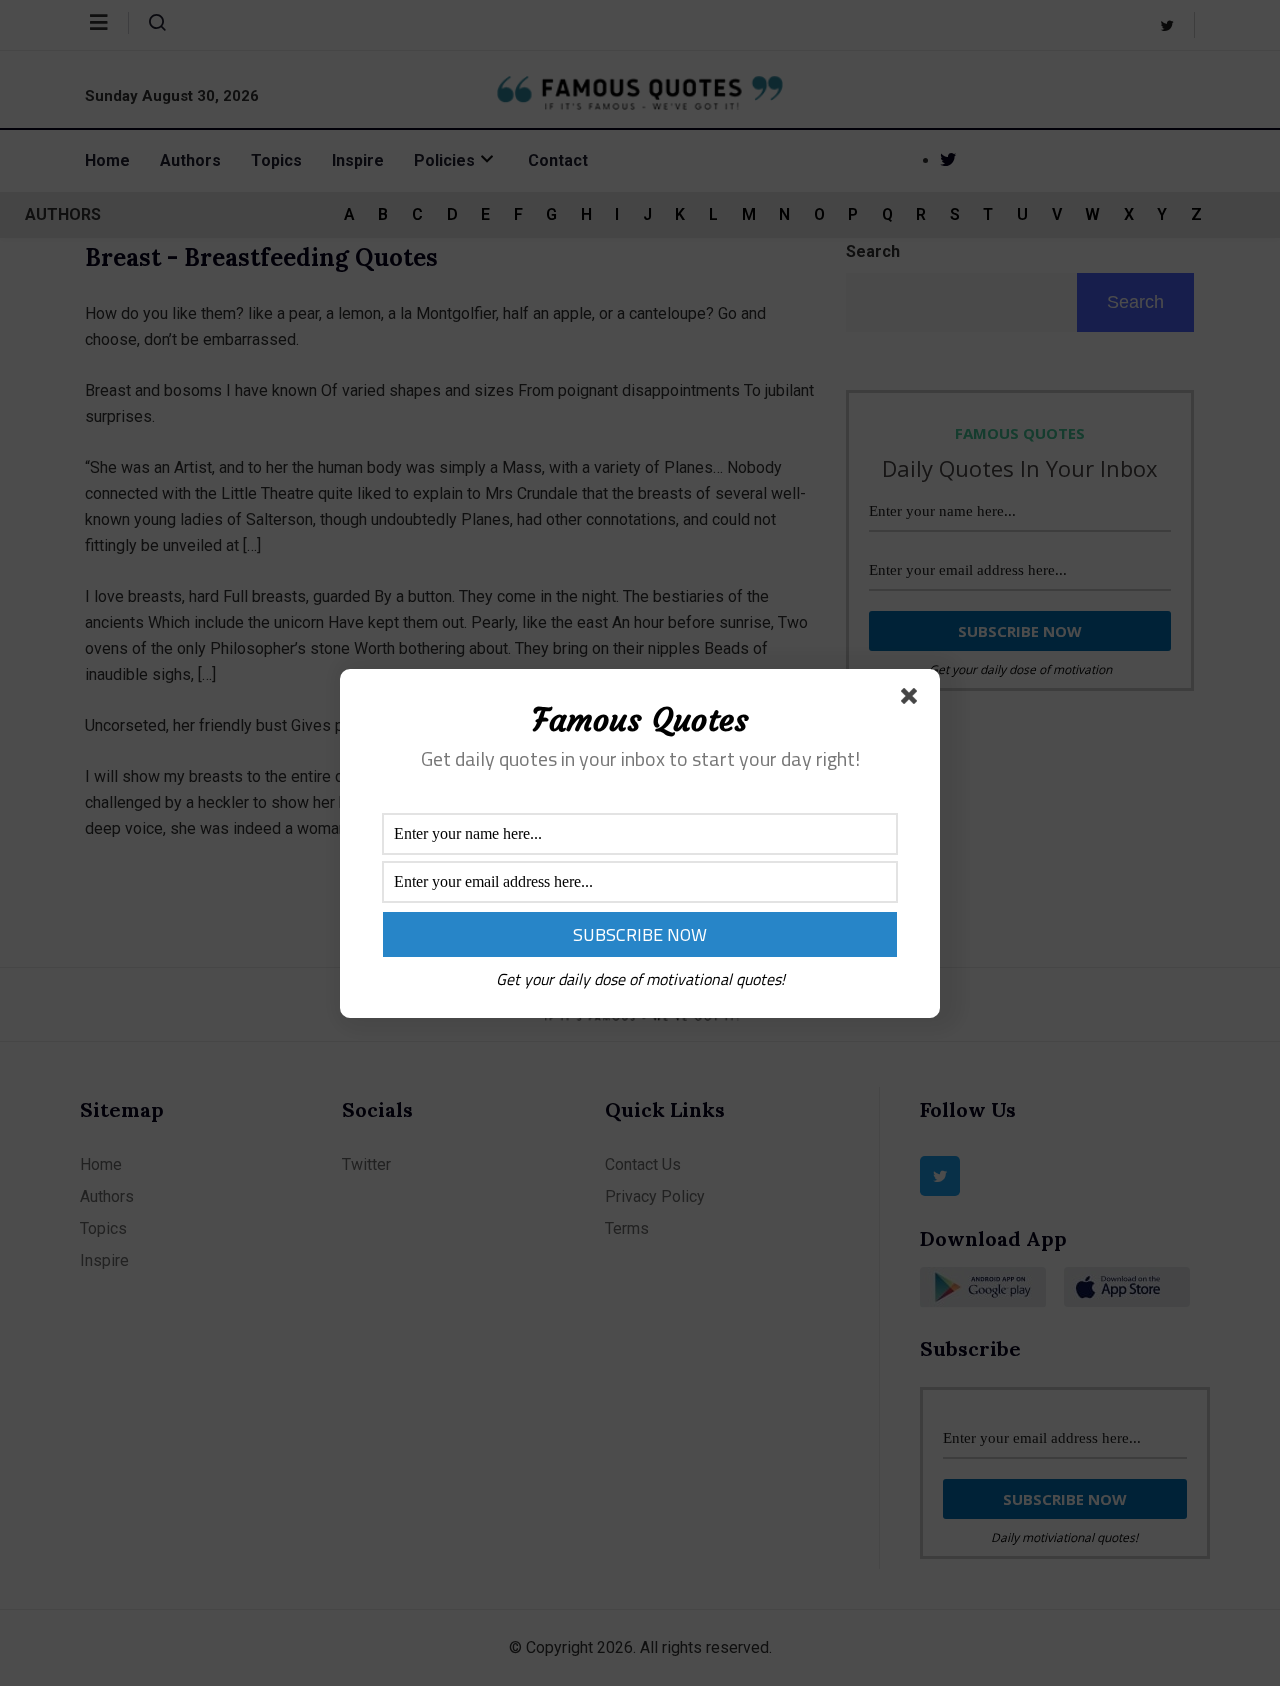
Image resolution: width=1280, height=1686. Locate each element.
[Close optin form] (913, 700)
